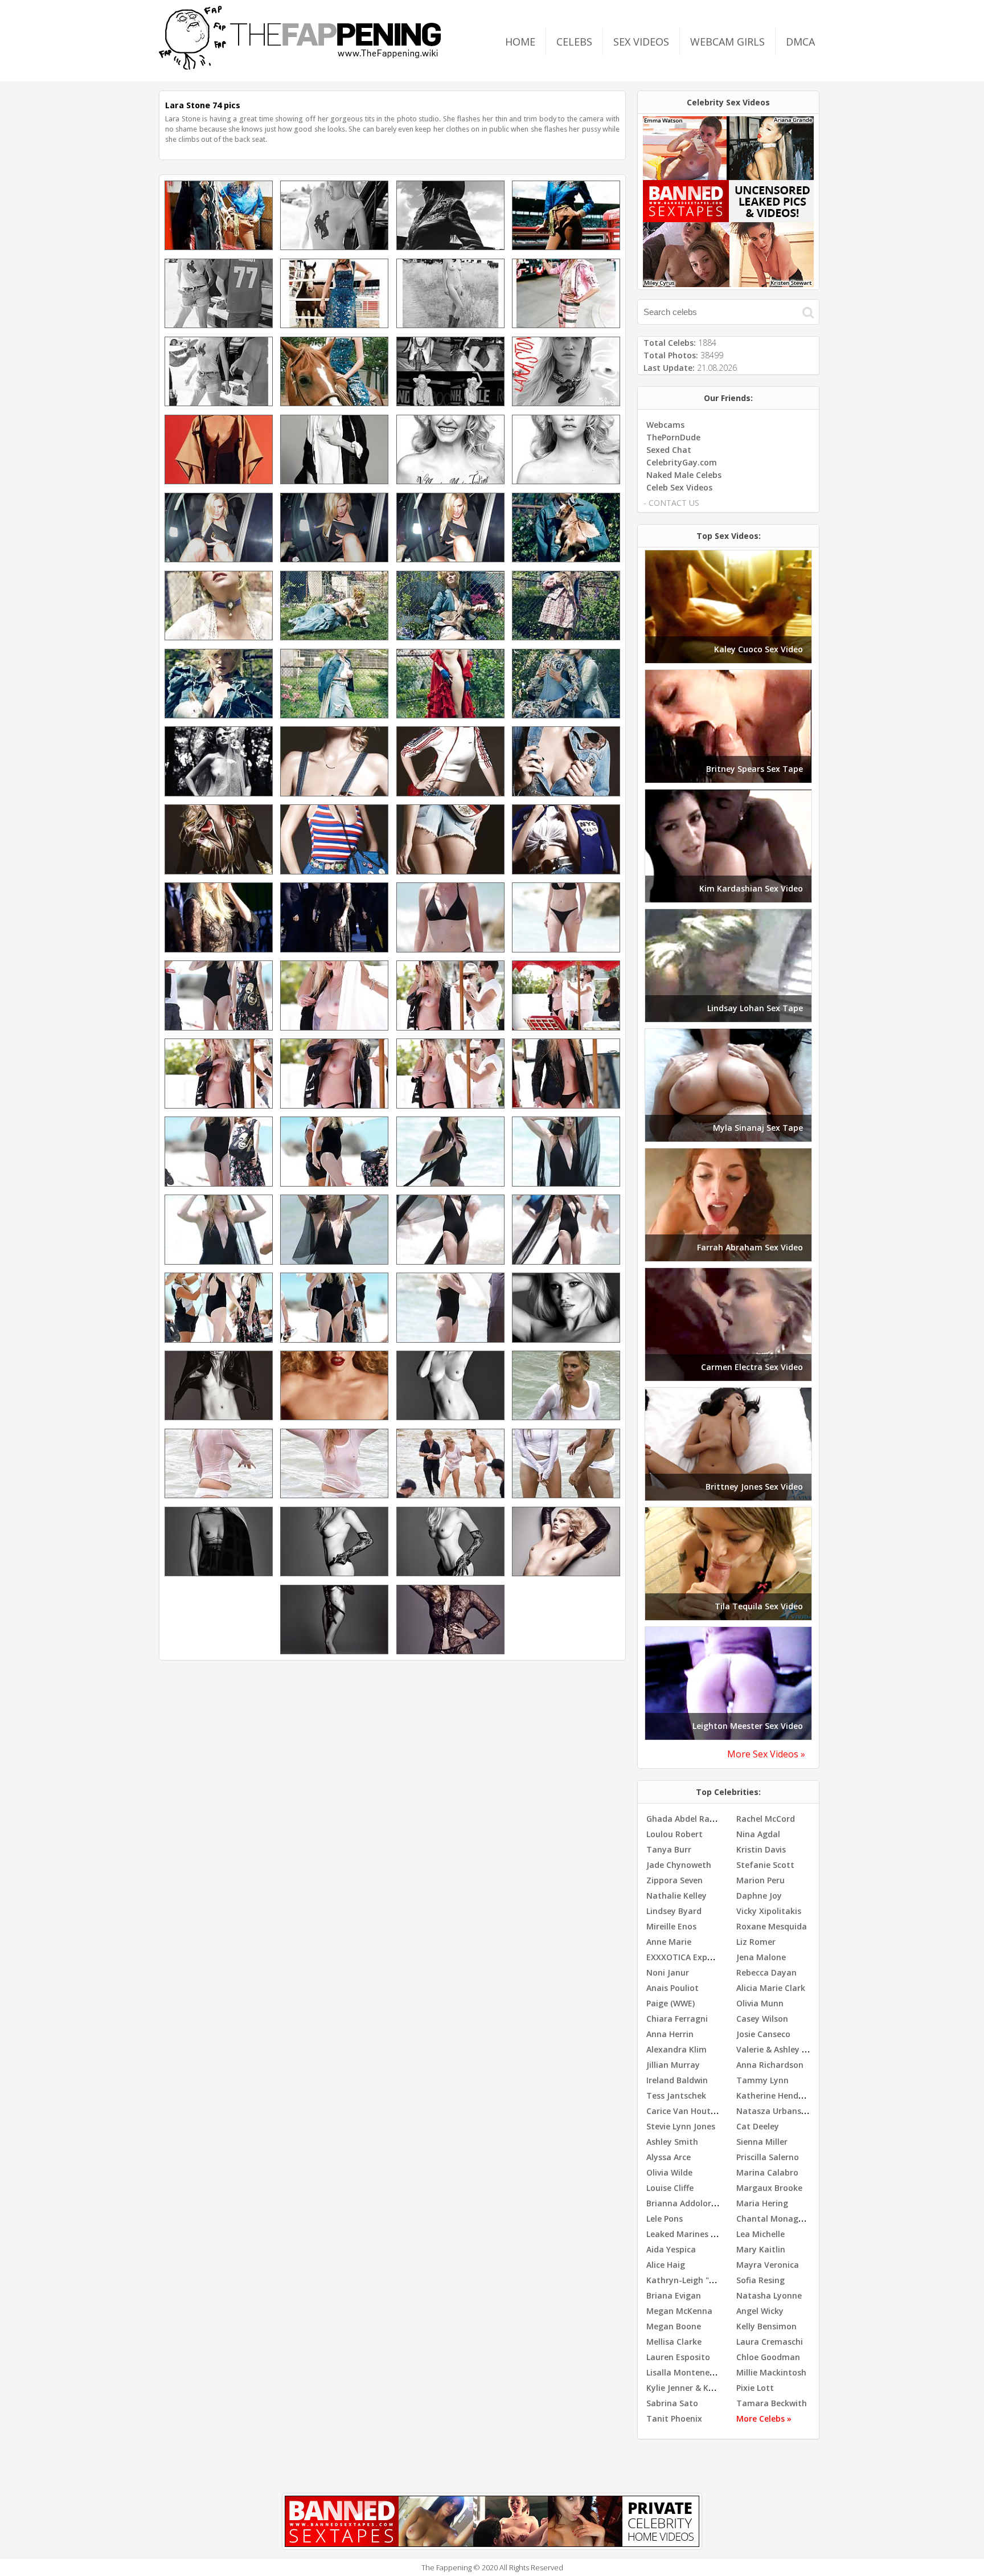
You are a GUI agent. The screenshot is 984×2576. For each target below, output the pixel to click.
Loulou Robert (675, 1834)
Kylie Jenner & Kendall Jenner (704, 2388)
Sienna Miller (762, 2142)
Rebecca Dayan (766, 1972)
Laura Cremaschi (770, 2342)
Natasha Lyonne (769, 2295)
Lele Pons (665, 2219)
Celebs (574, 42)
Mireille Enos (671, 1926)
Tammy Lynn (762, 2080)
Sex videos (641, 42)
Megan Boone (674, 2326)
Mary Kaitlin (761, 2249)
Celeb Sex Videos (679, 487)
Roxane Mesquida (772, 1926)
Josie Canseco (763, 2034)
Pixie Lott (755, 2388)
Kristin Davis (761, 1849)
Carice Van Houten (683, 2111)
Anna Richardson (770, 2065)
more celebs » (764, 2418)
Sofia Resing (760, 2280)
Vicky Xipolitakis (769, 1911)
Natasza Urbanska (774, 2111)
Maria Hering (762, 2203)
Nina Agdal (758, 1834)
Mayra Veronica (768, 2265)
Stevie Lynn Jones (681, 2126)
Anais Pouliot (673, 1988)
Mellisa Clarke (674, 2342)
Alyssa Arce (669, 2157)
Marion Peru (760, 1880)
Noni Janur (668, 1972)
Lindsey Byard (674, 1911)
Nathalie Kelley (676, 1896)
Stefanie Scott (765, 1865)
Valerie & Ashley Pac (776, 2049)
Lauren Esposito (678, 2357)
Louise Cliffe (670, 2188)
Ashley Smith (672, 2142)
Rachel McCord (766, 1819)
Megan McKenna (679, 2311)
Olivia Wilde (669, 2172)
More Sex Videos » (766, 1754)
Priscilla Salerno (768, 2157)
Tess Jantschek (676, 2095)
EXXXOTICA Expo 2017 (690, 1957)
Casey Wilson (762, 2019)
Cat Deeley (758, 2126)
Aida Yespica (671, 2249)
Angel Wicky (760, 2311)
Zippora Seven (675, 1880)
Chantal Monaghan (775, 2219)
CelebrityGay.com (682, 462)
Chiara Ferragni (677, 2019)
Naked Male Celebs (684, 475)
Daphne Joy (759, 1896)
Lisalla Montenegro (685, 2372)
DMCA (800, 42)
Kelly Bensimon (766, 2326)
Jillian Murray (673, 2065)
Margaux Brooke (769, 2188)
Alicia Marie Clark (771, 1988)
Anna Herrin (670, 2034)
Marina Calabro (767, 2172)
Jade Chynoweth (679, 1865)
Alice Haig (666, 2265)
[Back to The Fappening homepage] (300, 66)
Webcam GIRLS (727, 42)
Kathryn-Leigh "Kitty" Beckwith (708, 2280)
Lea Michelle (760, 2234)
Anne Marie (669, 1942)
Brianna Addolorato (686, 2203)
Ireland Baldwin (677, 2080)
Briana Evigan (674, 2295)
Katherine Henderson (778, 2095)
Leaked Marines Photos (692, 2234)
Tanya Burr (669, 1849)
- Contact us (671, 503)
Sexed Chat (669, 450)
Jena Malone (761, 1957)
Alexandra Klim (676, 2049)
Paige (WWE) (671, 2003)
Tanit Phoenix (674, 2418)
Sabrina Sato (672, 2403)
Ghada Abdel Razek (685, 1819)
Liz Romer (756, 1942)
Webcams (665, 425)
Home (520, 42)
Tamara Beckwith (772, 2403)
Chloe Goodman (768, 2357)
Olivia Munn (760, 2003)
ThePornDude (673, 437)
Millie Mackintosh (771, 2372)
